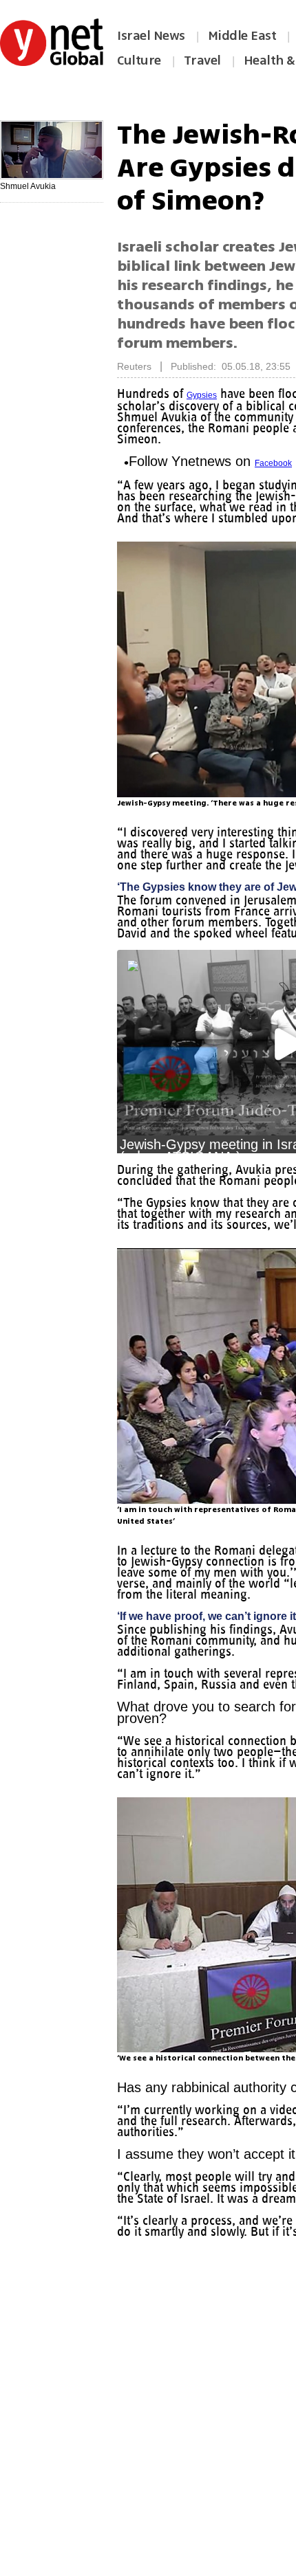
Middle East (242, 36)
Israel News (151, 36)
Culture (139, 60)
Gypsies (207, 395)
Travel (202, 60)
